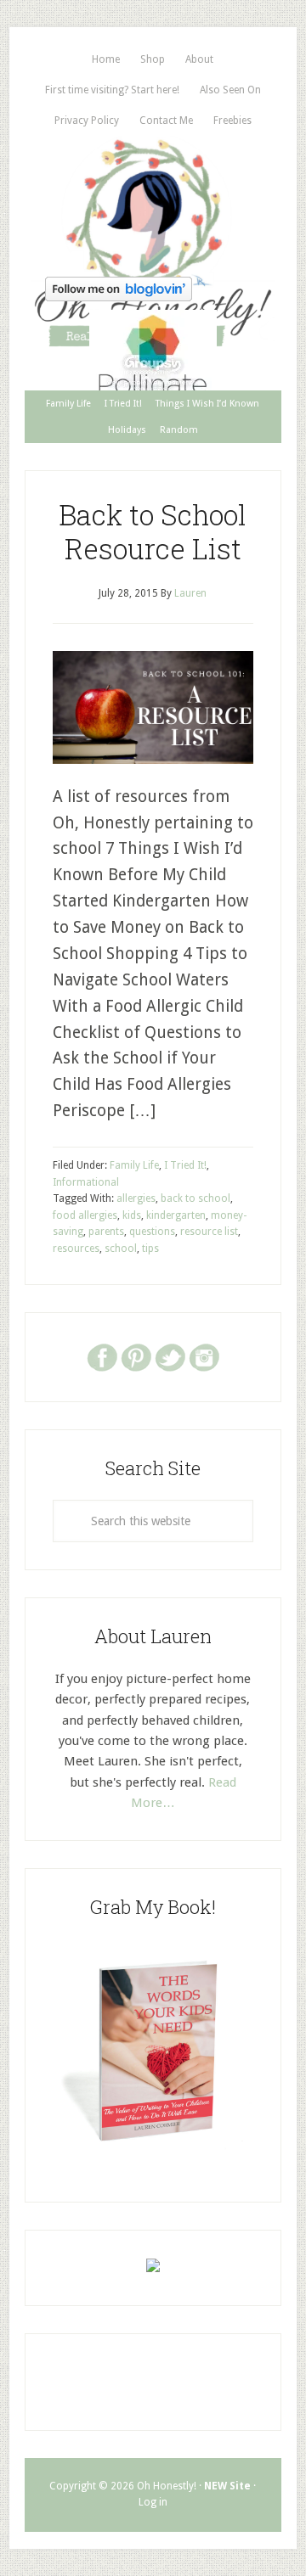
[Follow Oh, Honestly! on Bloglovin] (119, 296)
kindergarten (176, 1215)
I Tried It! (185, 1165)
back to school (195, 1198)
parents (106, 1232)
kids (132, 1215)
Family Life (134, 1165)
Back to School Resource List (153, 531)
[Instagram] (204, 1356)
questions (152, 1232)
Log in (153, 2502)
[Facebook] (102, 1356)
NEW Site (227, 2486)
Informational (86, 1182)
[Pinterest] (136, 1356)
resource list (209, 1232)
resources (76, 1249)
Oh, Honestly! (153, 203)
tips (150, 1249)
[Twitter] (170, 1356)
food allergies (85, 1215)
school (121, 1249)
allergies (136, 1198)
